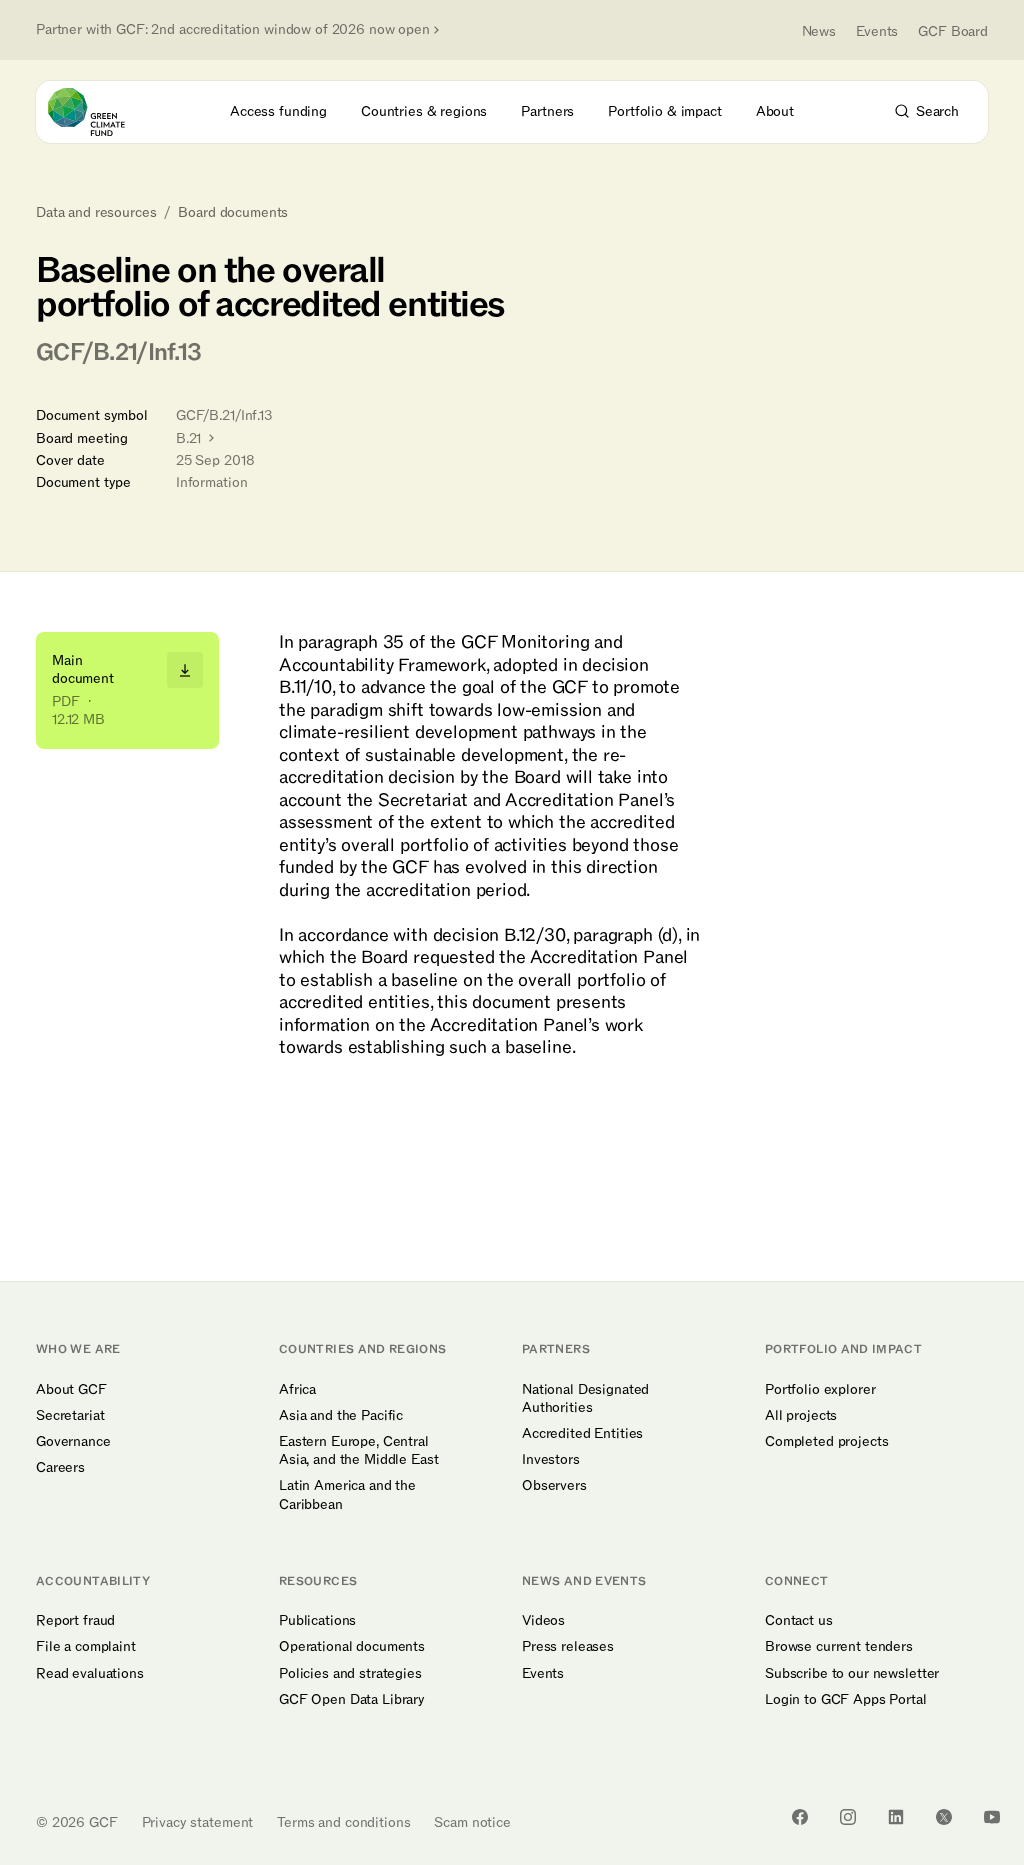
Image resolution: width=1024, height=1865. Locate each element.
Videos (543, 1621)
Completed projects (826, 1442)
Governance (73, 1442)
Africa (297, 1390)
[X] (944, 1817)
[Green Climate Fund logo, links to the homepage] (104, 112)
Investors (551, 1460)
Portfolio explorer (820, 1390)
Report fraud (75, 1621)
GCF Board (953, 31)
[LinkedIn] (896, 1817)
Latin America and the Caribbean (347, 1495)
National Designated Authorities (585, 1399)
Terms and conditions (343, 1822)
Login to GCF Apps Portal (846, 1700)
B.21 (190, 438)
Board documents (233, 213)
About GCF (71, 1390)
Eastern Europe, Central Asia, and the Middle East (359, 1451)
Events (877, 31)
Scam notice (472, 1822)
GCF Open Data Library (352, 1700)
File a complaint (86, 1647)
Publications (317, 1621)
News (819, 31)
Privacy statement (198, 1822)
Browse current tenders (839, 1647)
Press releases (568, 1647)
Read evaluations (90, 1674)
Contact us (799, 1621)
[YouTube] (992, 1817)
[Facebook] (800, 1817)
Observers (554, 1486)
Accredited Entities (582, 1434)
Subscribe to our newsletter (852, 1674)
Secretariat (70, 1416)
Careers (60, 1468)
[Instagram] (848, 1817)
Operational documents (352, 1647)
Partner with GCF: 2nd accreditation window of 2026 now (233, 30)
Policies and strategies (350, 1674)
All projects (801, 1416)
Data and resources (96, 213)
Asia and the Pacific (341, 1416)
